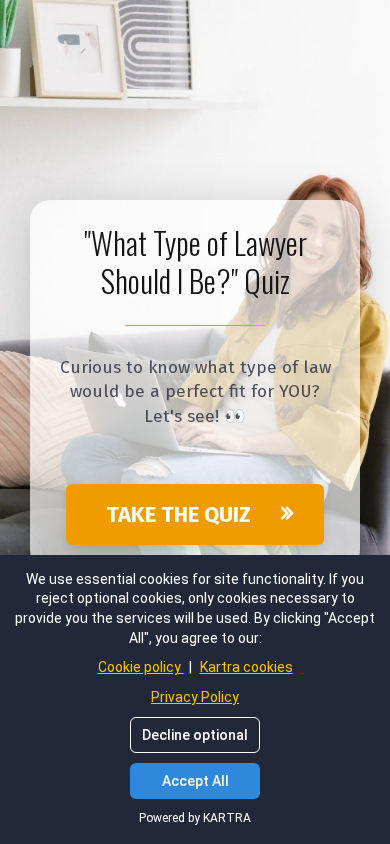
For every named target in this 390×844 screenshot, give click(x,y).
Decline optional (195, 735)
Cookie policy (141, 667)
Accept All (195, 781)
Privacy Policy (195, 697)
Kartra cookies (246, 667)
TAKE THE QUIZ (178, 514)
